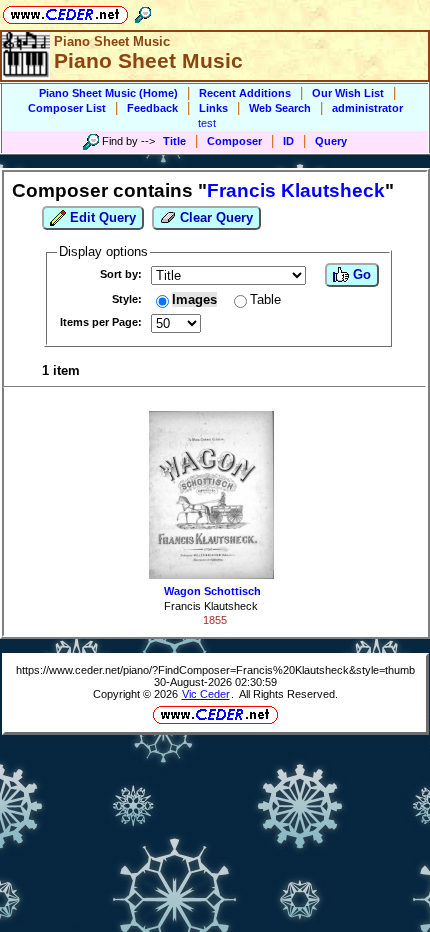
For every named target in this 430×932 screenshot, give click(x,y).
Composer (234, 141)
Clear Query (214, 217)
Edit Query (101, 217)
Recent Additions (245, 93)
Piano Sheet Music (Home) (108, 93)
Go (360, 274)
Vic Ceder (206, 694)
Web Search (280, 108)
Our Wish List (348, 93)
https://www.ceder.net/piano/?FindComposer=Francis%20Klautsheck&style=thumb (215, 670)
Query (331, 141)
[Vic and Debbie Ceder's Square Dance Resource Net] (65, 11)
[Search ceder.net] (143, 11)
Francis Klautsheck (211, 606)
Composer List (67, 108)
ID (288, 141)
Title (174, 141)
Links (213, 108)
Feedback (152, 108)
